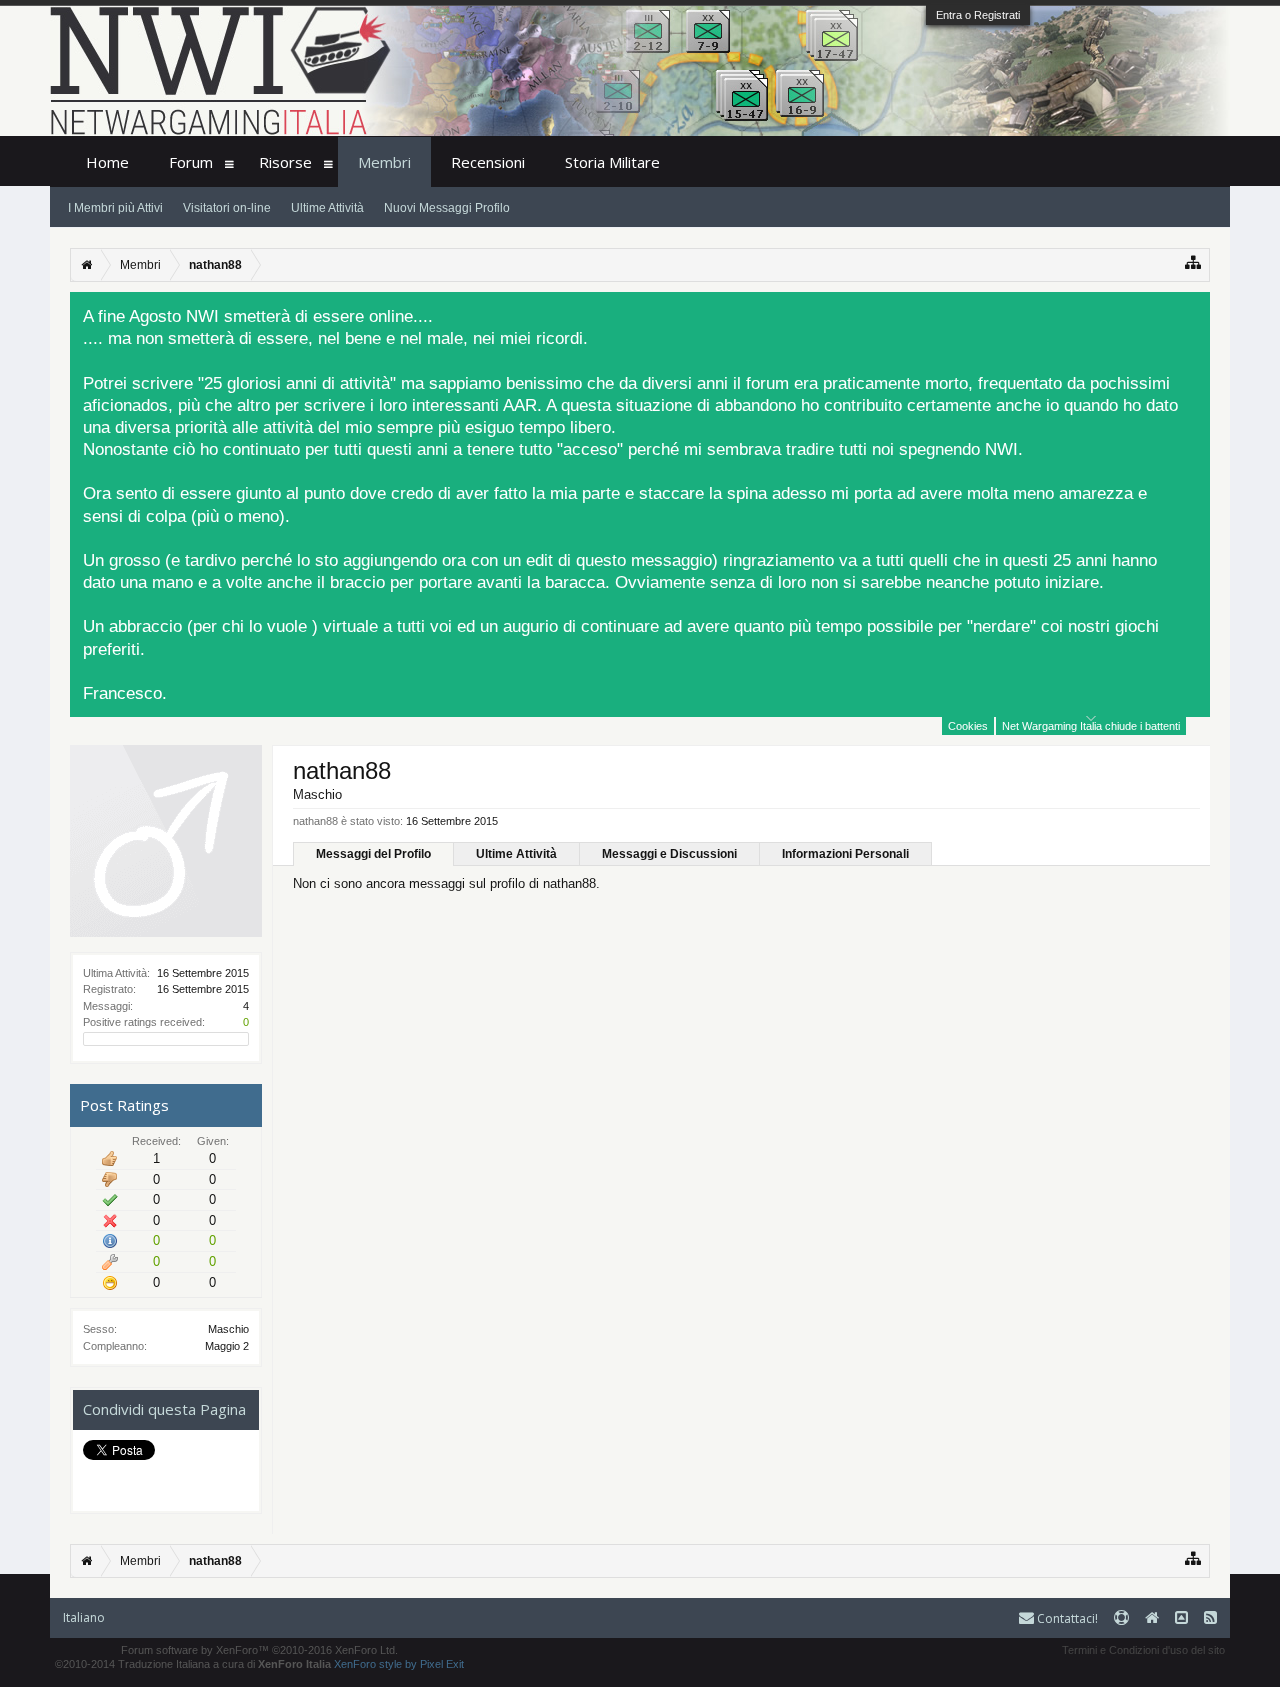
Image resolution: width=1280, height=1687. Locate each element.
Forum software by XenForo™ (259, 1650)
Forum (191, 162)
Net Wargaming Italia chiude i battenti (1091, 726)
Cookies (968, 726)
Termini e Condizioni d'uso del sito (1143, 1650)
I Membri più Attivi (115, 208)
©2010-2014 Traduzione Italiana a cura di (193, 1664)
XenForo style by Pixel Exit (399, 1664)
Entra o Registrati (978, 15)
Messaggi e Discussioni (669, 854)
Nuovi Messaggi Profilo (447, 208)
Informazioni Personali (845, 854)
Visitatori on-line (227, 208)
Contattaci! (1066, 1618)
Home (107, 162)
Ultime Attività (516, 854)
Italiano (84, 1617)
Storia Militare (612, 162)
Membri (384, 162)
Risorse (285, 162)
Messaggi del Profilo (373, 854)
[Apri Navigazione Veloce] (1193, 262)
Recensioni (488, 162)
